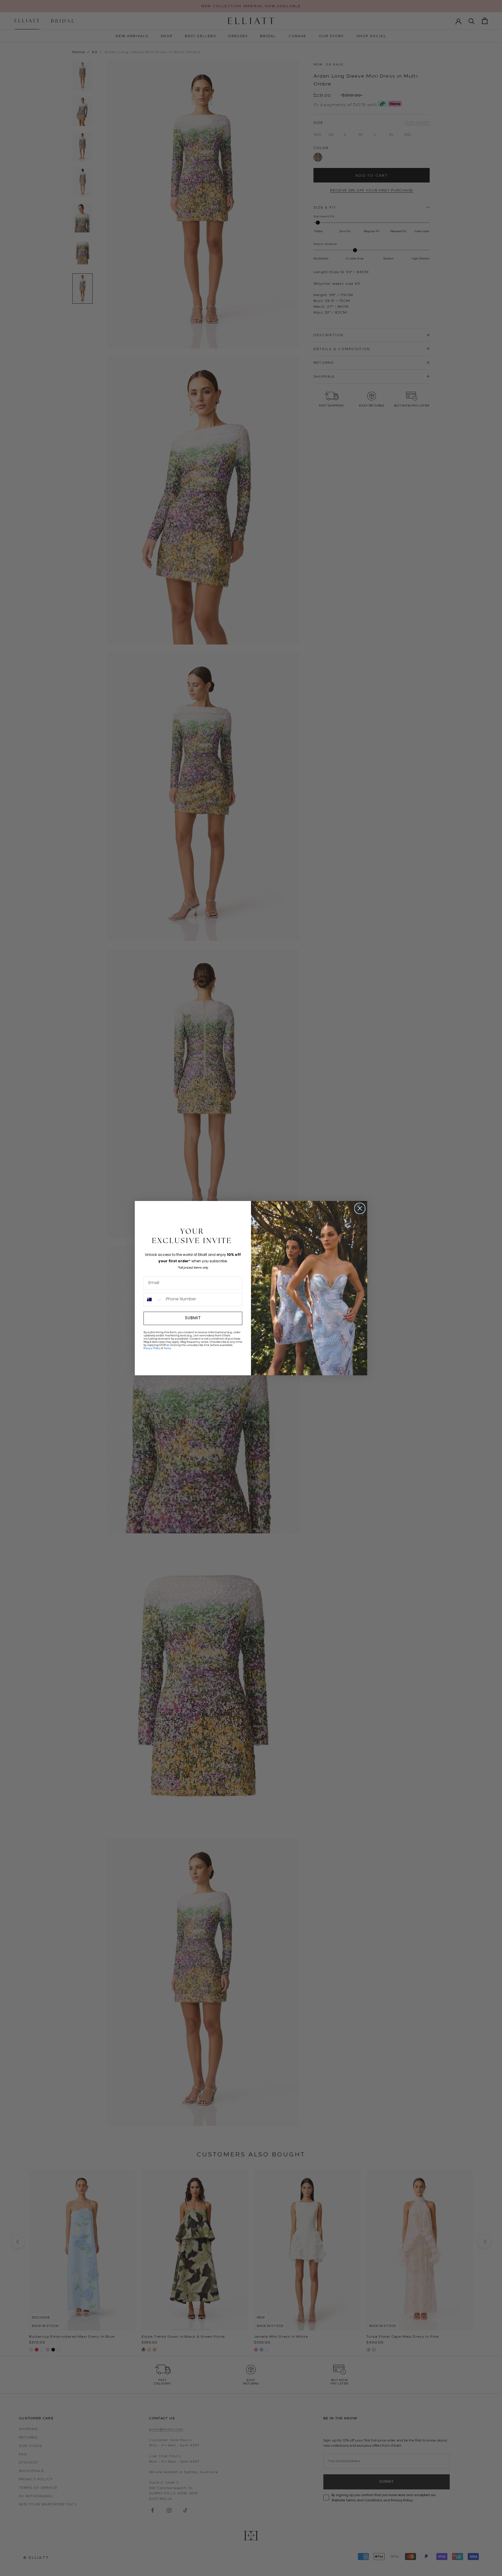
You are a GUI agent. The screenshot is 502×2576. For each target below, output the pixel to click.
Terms (167, 1348)
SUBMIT (193, 1318)
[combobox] (153, 1299)
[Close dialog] (360, 1208)
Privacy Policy (152, 1348)
